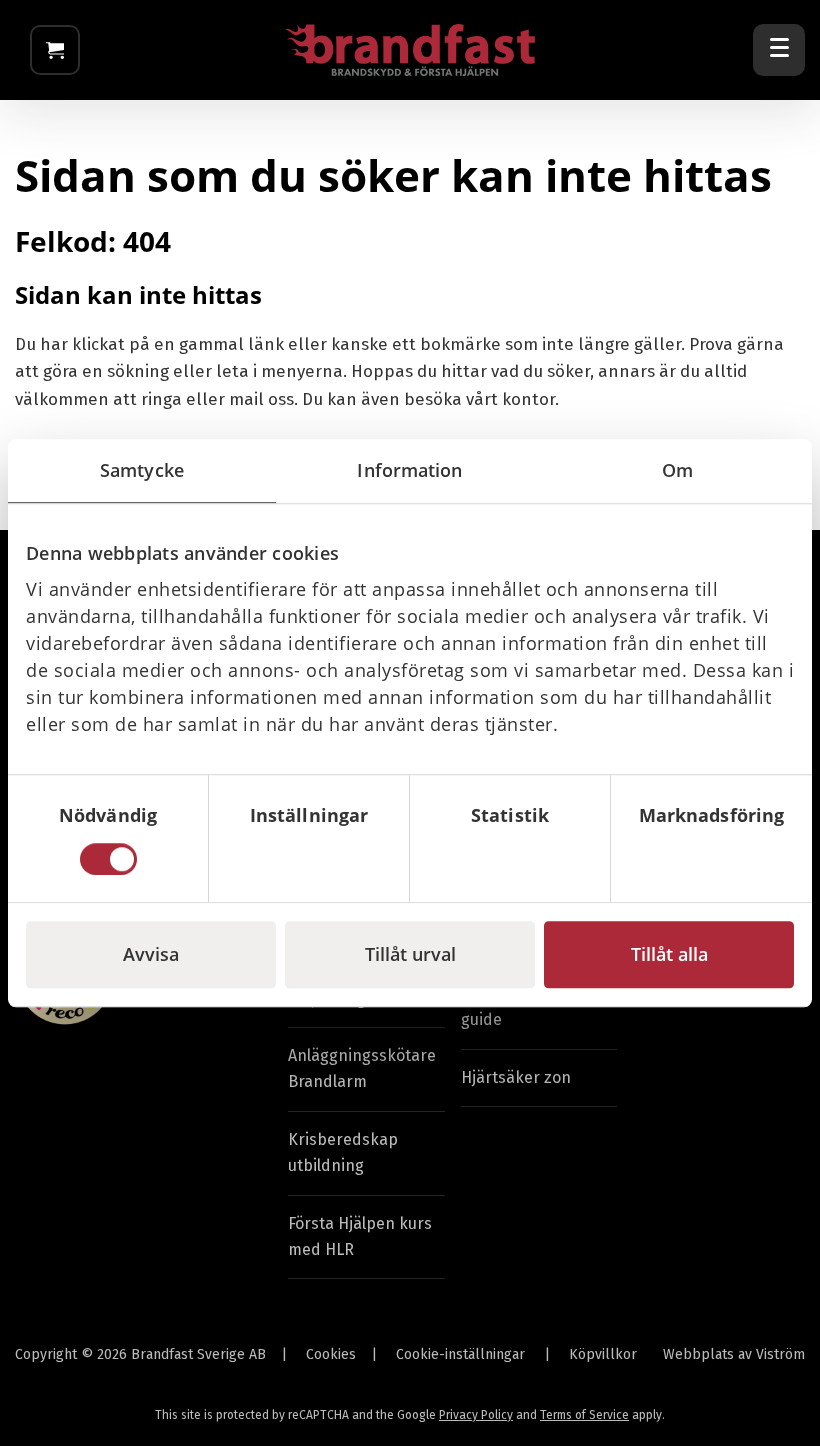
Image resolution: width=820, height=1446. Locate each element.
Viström (780, 1354)
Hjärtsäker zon (516, 1077)
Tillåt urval (410, 954)
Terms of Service (584, 1415)
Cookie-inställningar (460, 1354)
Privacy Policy (476, 1415)
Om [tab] (677, 470)
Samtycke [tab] (142, 470)
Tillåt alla (669, 954)
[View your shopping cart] (55, 50)
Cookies (331, 1354)
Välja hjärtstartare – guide (535, 1006)
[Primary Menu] (779, 50)
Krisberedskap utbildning (343, 1152)
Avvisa (151, 954)
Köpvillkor (603, 1354)
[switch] (309, 859)
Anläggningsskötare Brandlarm (362, 1068)
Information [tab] (409, 470)
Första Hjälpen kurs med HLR (360, 1236)
